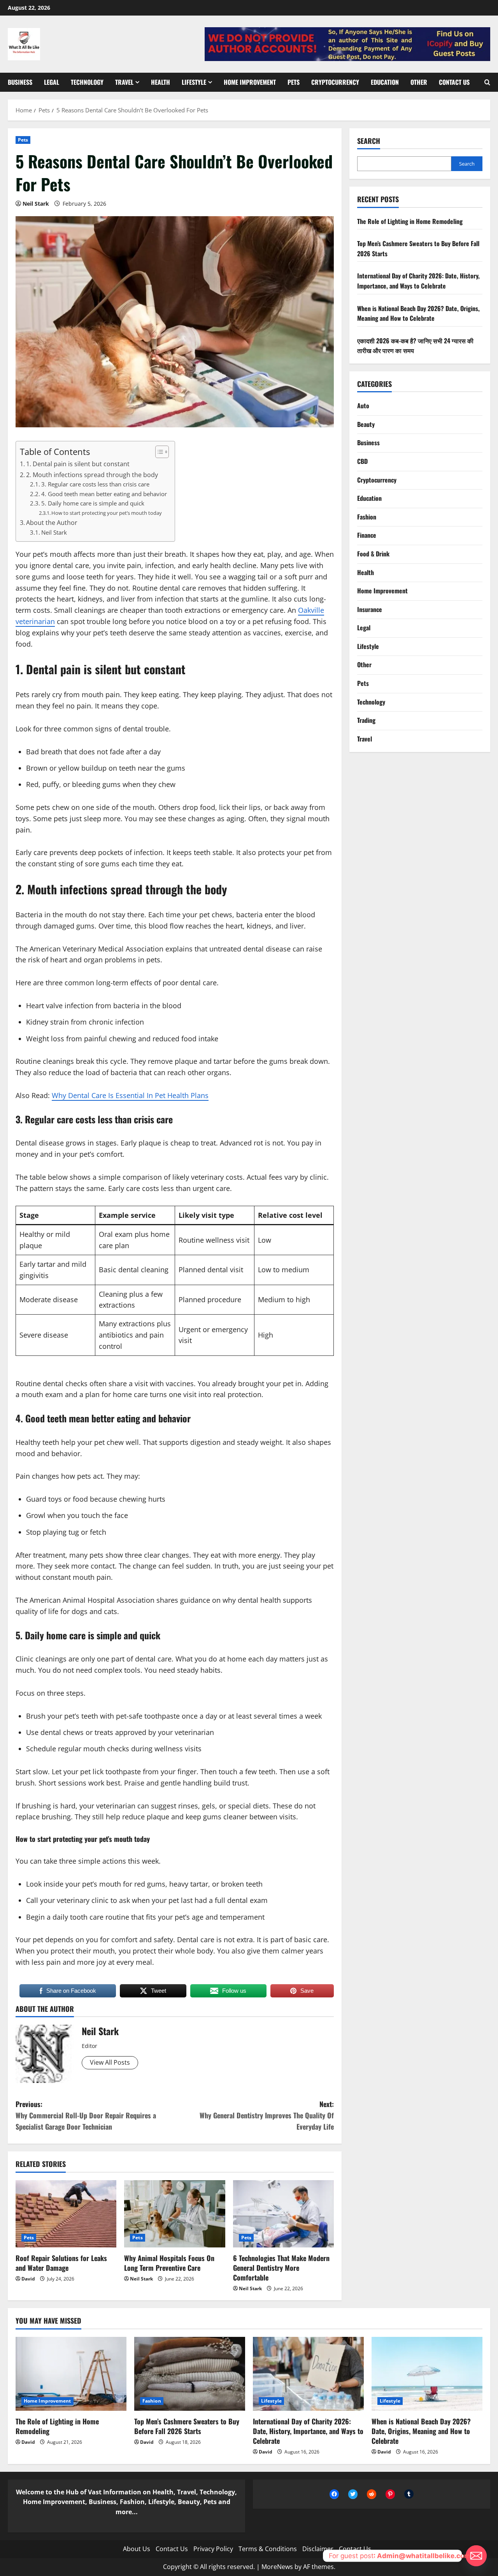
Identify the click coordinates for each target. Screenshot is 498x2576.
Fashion (367, 516)
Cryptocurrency (335, 82)
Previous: (86, 2115)
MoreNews (277, 2567)
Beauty (366, 424)
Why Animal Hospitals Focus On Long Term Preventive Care (169, 2263)
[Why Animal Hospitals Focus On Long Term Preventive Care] (174, 2214)
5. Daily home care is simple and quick (93, 503)
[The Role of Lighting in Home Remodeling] (71, 2374)
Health (160, 82)
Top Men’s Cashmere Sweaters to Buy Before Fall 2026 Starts (187, 2426)
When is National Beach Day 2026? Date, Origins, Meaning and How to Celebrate (418, 313)
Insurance (370, 609)
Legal (52, 82)
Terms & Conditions (268, 2549)
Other (419, 82)
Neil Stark (36, 204)
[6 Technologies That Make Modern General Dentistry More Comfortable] (283, 2214)
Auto (363, 406)
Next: (267, 2115)
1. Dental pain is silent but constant (78, 464)
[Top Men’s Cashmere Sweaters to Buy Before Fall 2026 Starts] (190, 2374)
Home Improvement (250, 82)
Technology (87, 82)
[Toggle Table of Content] (158, 452)
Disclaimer (318, 2549)
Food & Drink (373, 553)
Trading (366, 720)
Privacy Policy (213, 2549)
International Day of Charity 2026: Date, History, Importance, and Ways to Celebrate (418, 281)
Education (385, 82)
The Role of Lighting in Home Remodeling (410, 221)
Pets (294, 82)
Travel (124, 82)
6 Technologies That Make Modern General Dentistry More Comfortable (281, 2268)
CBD (362, 461)
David (28, 2279)
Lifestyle (194, 82)
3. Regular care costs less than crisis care (95, 484)
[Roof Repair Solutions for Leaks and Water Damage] (66, 2214)
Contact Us (454, 82)
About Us (137, 2549)
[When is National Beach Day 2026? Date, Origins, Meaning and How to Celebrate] (427, 2374)
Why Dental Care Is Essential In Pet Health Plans (130, 1095)
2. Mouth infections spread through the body (92, 475)
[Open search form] (487, 82)
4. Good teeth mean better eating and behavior (104, 494)
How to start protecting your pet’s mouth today (107, 513)
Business (20, 82)
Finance (367, 535)
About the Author (52, 523)
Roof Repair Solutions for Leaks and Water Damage (61, 2263)
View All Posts (110, 2062)
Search (369, 141)
